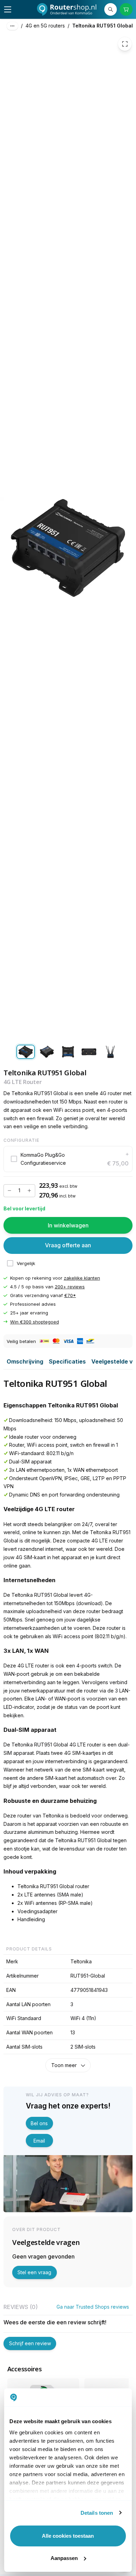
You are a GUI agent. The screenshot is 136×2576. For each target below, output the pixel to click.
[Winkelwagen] (126, 9)
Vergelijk (26, 1263)
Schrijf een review (30, 2343)
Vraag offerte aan (68, 1245)
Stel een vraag (34, 2272)
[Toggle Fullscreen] (125, 44)
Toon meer (64, 2065)
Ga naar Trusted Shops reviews (93, 2307)
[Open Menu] (8, 9)
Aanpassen (64, 2558)
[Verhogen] (29, 1191)
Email (39, 2141)
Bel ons (39, 2123)
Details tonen (97, 2513)
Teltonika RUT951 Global (103, 26)
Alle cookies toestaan (68, 2536)
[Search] (111, 9)
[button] (68, 1159)
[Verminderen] (9, 1191)
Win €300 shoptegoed (35, 1322)
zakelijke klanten (82, 1278)
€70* (70, 1295)
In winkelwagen (68, 1225)
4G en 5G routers (45, 26)
